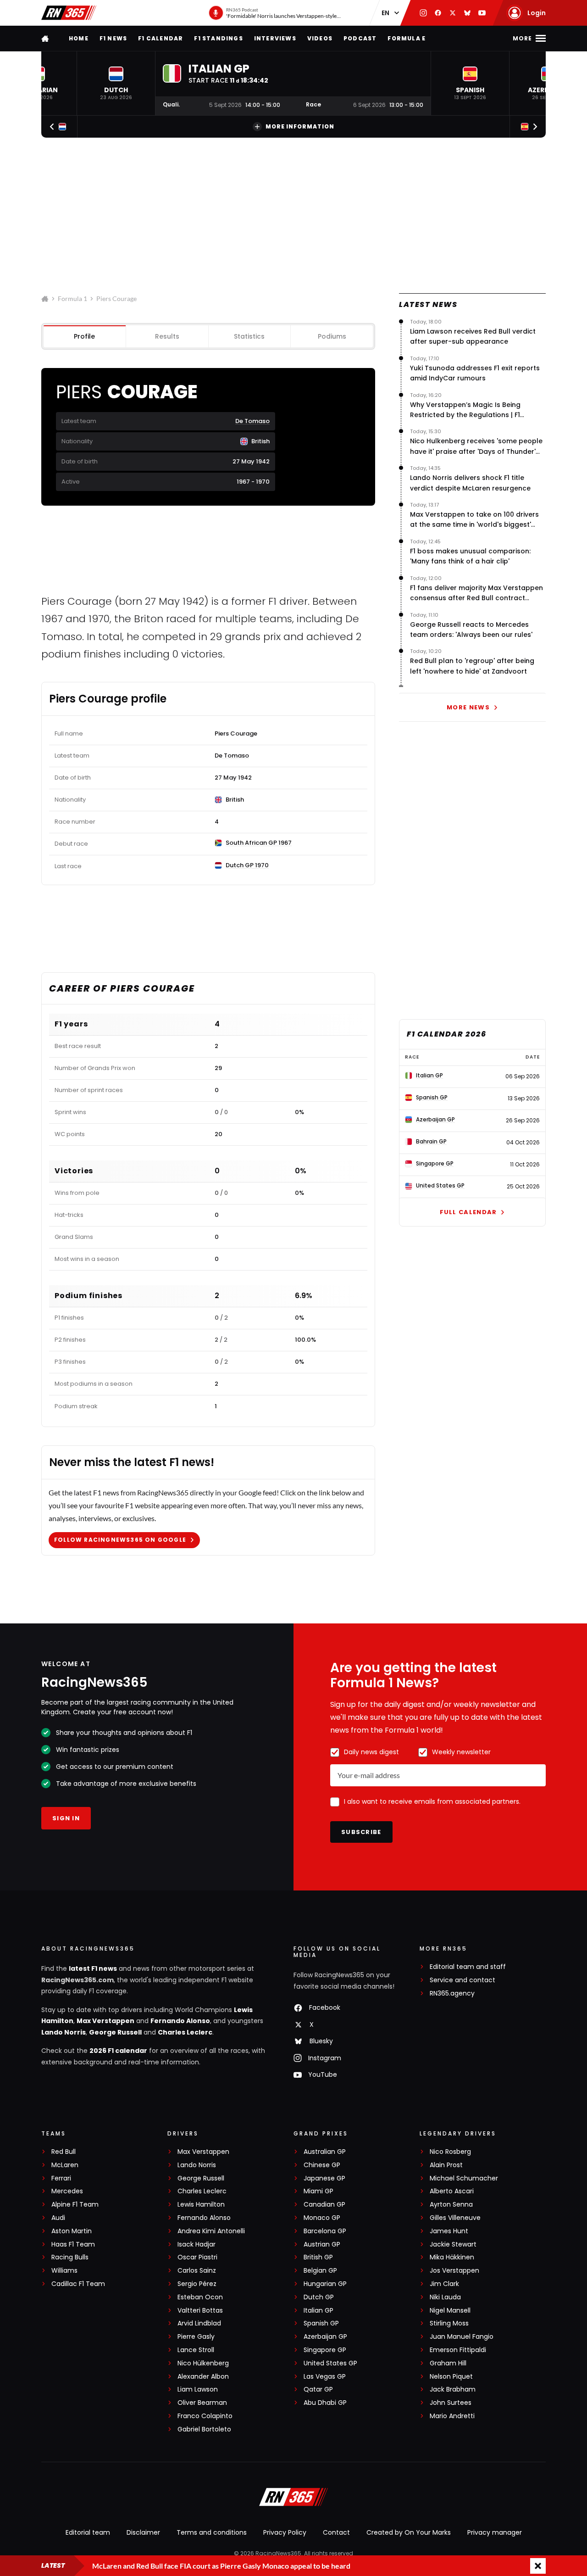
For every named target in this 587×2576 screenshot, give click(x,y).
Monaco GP (322, 2218)
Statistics (249, 336)
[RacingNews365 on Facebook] (438, 13)
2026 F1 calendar (118, 2051)
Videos (320, 38)
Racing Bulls (70, 2257)
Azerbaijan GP (325, 2337)
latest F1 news (93, 1968)
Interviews (275, 38)
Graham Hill (448, 2363)
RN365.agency (452, 1993)
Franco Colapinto (205, 2416)
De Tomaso (252, 421)
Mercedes (67, 2191)
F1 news (113, 38)
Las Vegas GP (325, 2377)
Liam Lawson (198, 2389)
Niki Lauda (445, 2297)
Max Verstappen (105, 2021)
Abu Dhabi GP (325, 2403)
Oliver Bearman (202, 2403)
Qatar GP (318, 2389)
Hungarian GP (325, 2284)
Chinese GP (322, 2165)
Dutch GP (319, 2297)
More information (300, 126)
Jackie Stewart (453, 2244)
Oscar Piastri (197, 2257)
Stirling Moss (449, 2323)
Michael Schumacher (464, 2178)
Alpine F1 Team (75, 2205)
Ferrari (61, 2178)
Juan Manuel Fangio (462, 2337)
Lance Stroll (196, 2350)
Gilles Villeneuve (455, 2218)
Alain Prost (446, 2165)
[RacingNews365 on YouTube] (482, 13)
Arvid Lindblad (199, 2323)
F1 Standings (218, 38)
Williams (64, 2271)
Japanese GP (324, 2178)
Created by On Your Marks (409, 2532)
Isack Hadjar (197, 2244)
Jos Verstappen (454, 2271)
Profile (84, 336)
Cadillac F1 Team (78, 2284)
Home (79, 38)
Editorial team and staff (468, 1967)
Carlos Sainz (197, 2271)
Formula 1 (72, 298)
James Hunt (449, 2231)
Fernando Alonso (180, 2021)
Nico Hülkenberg (203, 2363)
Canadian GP (324, 2205)
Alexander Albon (203, 2377)
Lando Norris (64, 2032)
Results (167, 336)
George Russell (115, 2032)
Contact (336, 2532)
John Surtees (451, 2403)
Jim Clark (444, 2284)
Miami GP (318, 2191)
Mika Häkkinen (452, 2257)
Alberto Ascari (452, 2191)
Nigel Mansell (450, 2311)
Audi (58, 2218)
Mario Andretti (452, 2416)
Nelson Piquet (451, 2377)
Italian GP (318, 2311)
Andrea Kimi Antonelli (211, 2231)
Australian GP (325, 2152)
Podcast (360, 38)
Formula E (407, 38)
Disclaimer (143, 2532)
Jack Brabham (453, 2389)
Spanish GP (321, 2323)
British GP (318, 2257)
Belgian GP (320, 2271)
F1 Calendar (161, 38)
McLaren (65, 2165)
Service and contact (462, 1980)
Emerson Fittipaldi (458, 2350)
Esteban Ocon (200, 2297)
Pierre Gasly (196, 2337)
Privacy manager (495, 2532)
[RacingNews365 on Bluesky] (467, 13)
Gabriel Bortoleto (204, 2429)
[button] (116, 83)
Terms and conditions (212, 2532)
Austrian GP (322, 2244)
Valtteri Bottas (200, 2311)
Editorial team (88, 2532)
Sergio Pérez (197, 2284)
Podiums (332, 336)
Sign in (66, 1818)
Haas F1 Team (73, 2244)
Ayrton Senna (451, 2205)
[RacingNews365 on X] (453, 13)
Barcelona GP (325, 2231)
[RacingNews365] (69, 13)
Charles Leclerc (185, 2032)
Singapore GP (325, 2350)
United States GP (330, 2363)
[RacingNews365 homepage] (46, 38)
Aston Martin (72, 2231)
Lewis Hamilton (201, 2205)
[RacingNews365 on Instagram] (423, 13)
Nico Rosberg (450, 2152)
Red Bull (64, 2152)
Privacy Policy (285, 2532)
